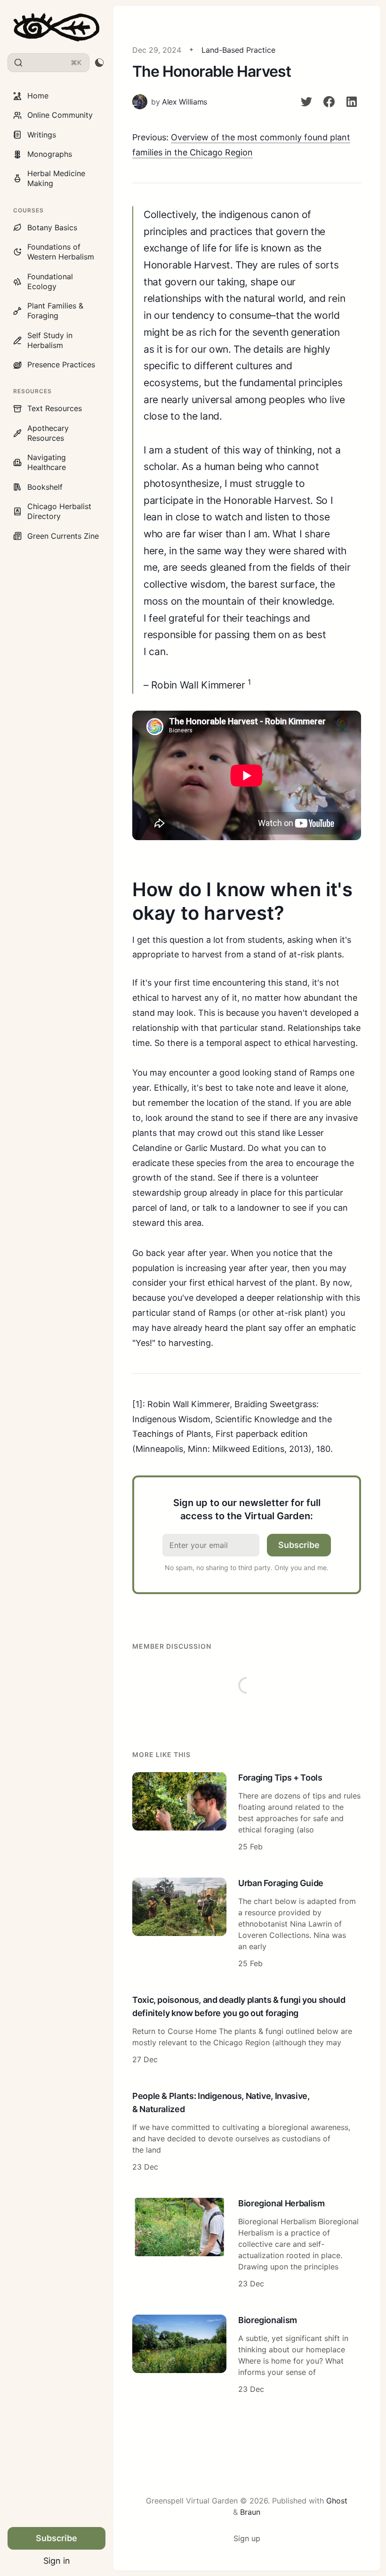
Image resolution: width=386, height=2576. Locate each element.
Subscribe (56, 2538)
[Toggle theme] (99, 63)
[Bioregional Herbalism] (247, 2244)
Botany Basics (52, 227)
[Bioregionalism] (247, 2356)
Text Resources (55, 408)
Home (38, 96)
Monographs (50, 154)
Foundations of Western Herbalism (61, 252)
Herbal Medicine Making (56, 178)
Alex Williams (185, 102)
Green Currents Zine (63, 536)
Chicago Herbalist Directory (59, 511)
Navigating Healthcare (47, 462)
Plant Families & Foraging (55, 311)
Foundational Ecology (50, 281)
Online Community (60, 115)
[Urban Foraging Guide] (247, 1924)
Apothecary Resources (48, 433)
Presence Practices (61, 365)
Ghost (337, 2501)
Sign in (57, 2561)
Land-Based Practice (238, 50)
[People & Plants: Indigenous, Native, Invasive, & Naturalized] (247, 2132)
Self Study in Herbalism (50, 340)
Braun (250, 2512)
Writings (42, 135)
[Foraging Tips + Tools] (247, 1813)
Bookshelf (45, 487)
